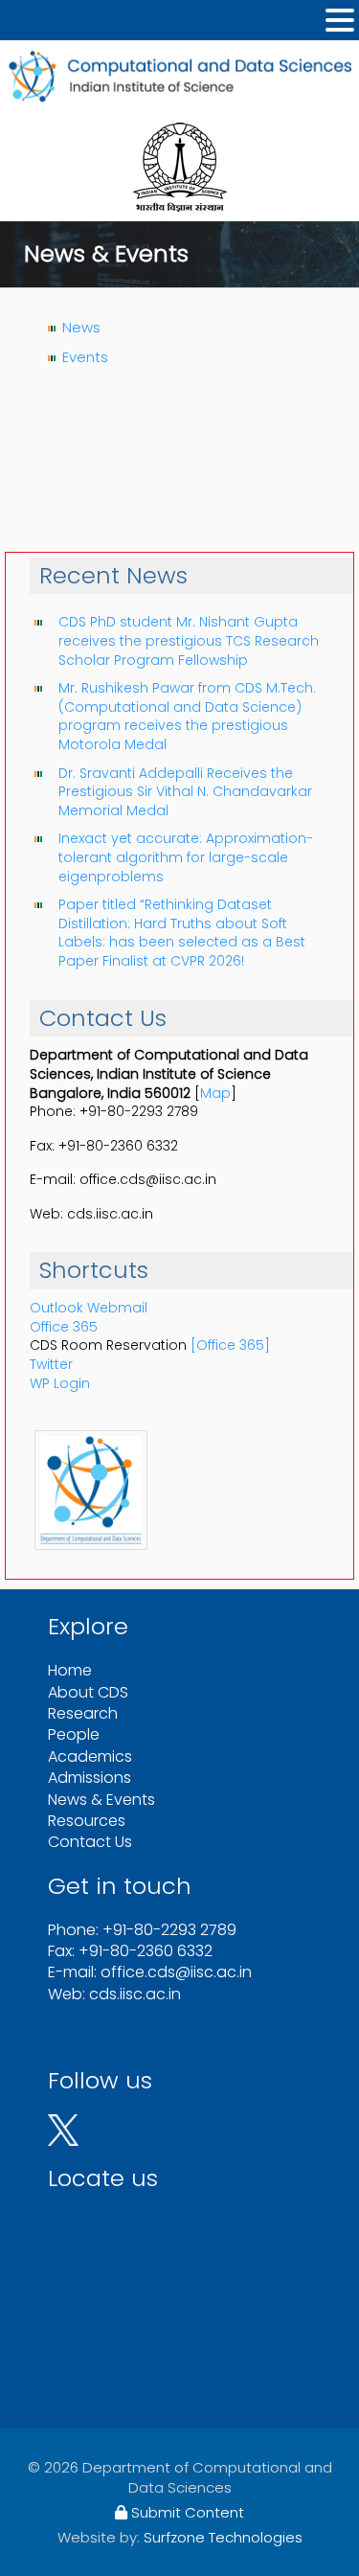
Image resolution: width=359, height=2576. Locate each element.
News (81, 327)
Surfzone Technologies (223, 2537)
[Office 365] (230, 1345)
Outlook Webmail (89, 1308)
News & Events (101, 1800)
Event (81, 357)
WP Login (60, 1383)
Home (70, 1670)
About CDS (88, 1692)
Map (215, 1093)
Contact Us (90, 1842)
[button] (340, 21)
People (74, 1734)
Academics (90, 1756)
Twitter (51, 1364)
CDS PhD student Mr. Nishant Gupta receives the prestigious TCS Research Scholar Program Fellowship (189, 640)
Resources (87, 1821)
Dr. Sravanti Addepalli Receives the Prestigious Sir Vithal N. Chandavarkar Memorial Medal (185, 792)
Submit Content (186, 2512)
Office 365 (64, 1327)
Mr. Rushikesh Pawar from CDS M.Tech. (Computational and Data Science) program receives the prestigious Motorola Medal (187, 716)
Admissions (90, 1778)
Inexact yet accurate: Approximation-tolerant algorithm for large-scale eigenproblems (186, 857)
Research (83, 1713)
